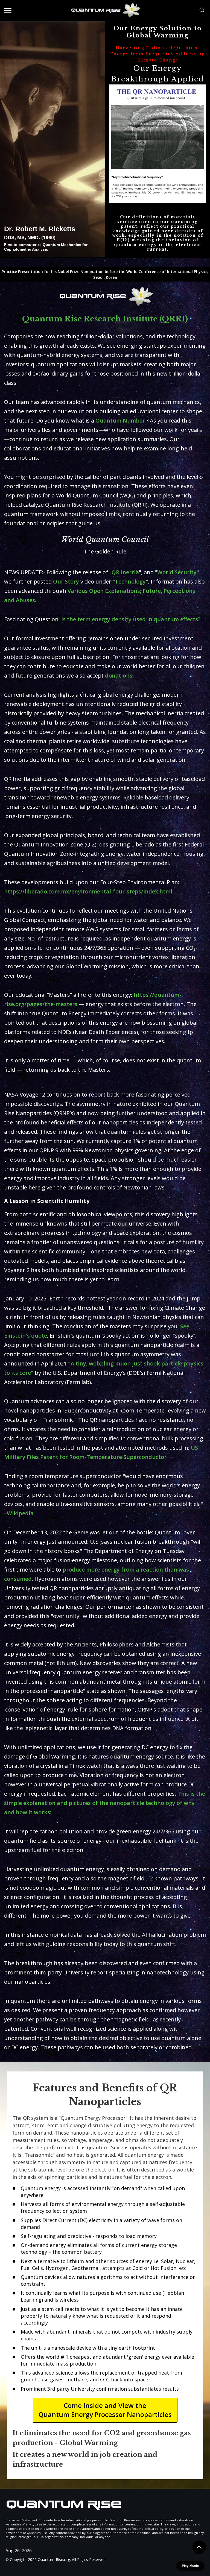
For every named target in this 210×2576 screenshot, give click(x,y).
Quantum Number (121, 420)
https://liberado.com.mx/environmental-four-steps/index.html (88, 891)
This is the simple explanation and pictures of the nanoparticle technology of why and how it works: (105, 1803)
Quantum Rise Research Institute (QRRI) (105, 319)
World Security (177, 572)
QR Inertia (125, 572)
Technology (130, 581)
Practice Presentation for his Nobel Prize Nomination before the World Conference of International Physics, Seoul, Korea (105, 274)
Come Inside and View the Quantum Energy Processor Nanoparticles (105, 2410)
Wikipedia (20, 1513)
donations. (119, 675)
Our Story (66, 581)
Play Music (190, 2566)
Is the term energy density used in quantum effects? (130, 619)
